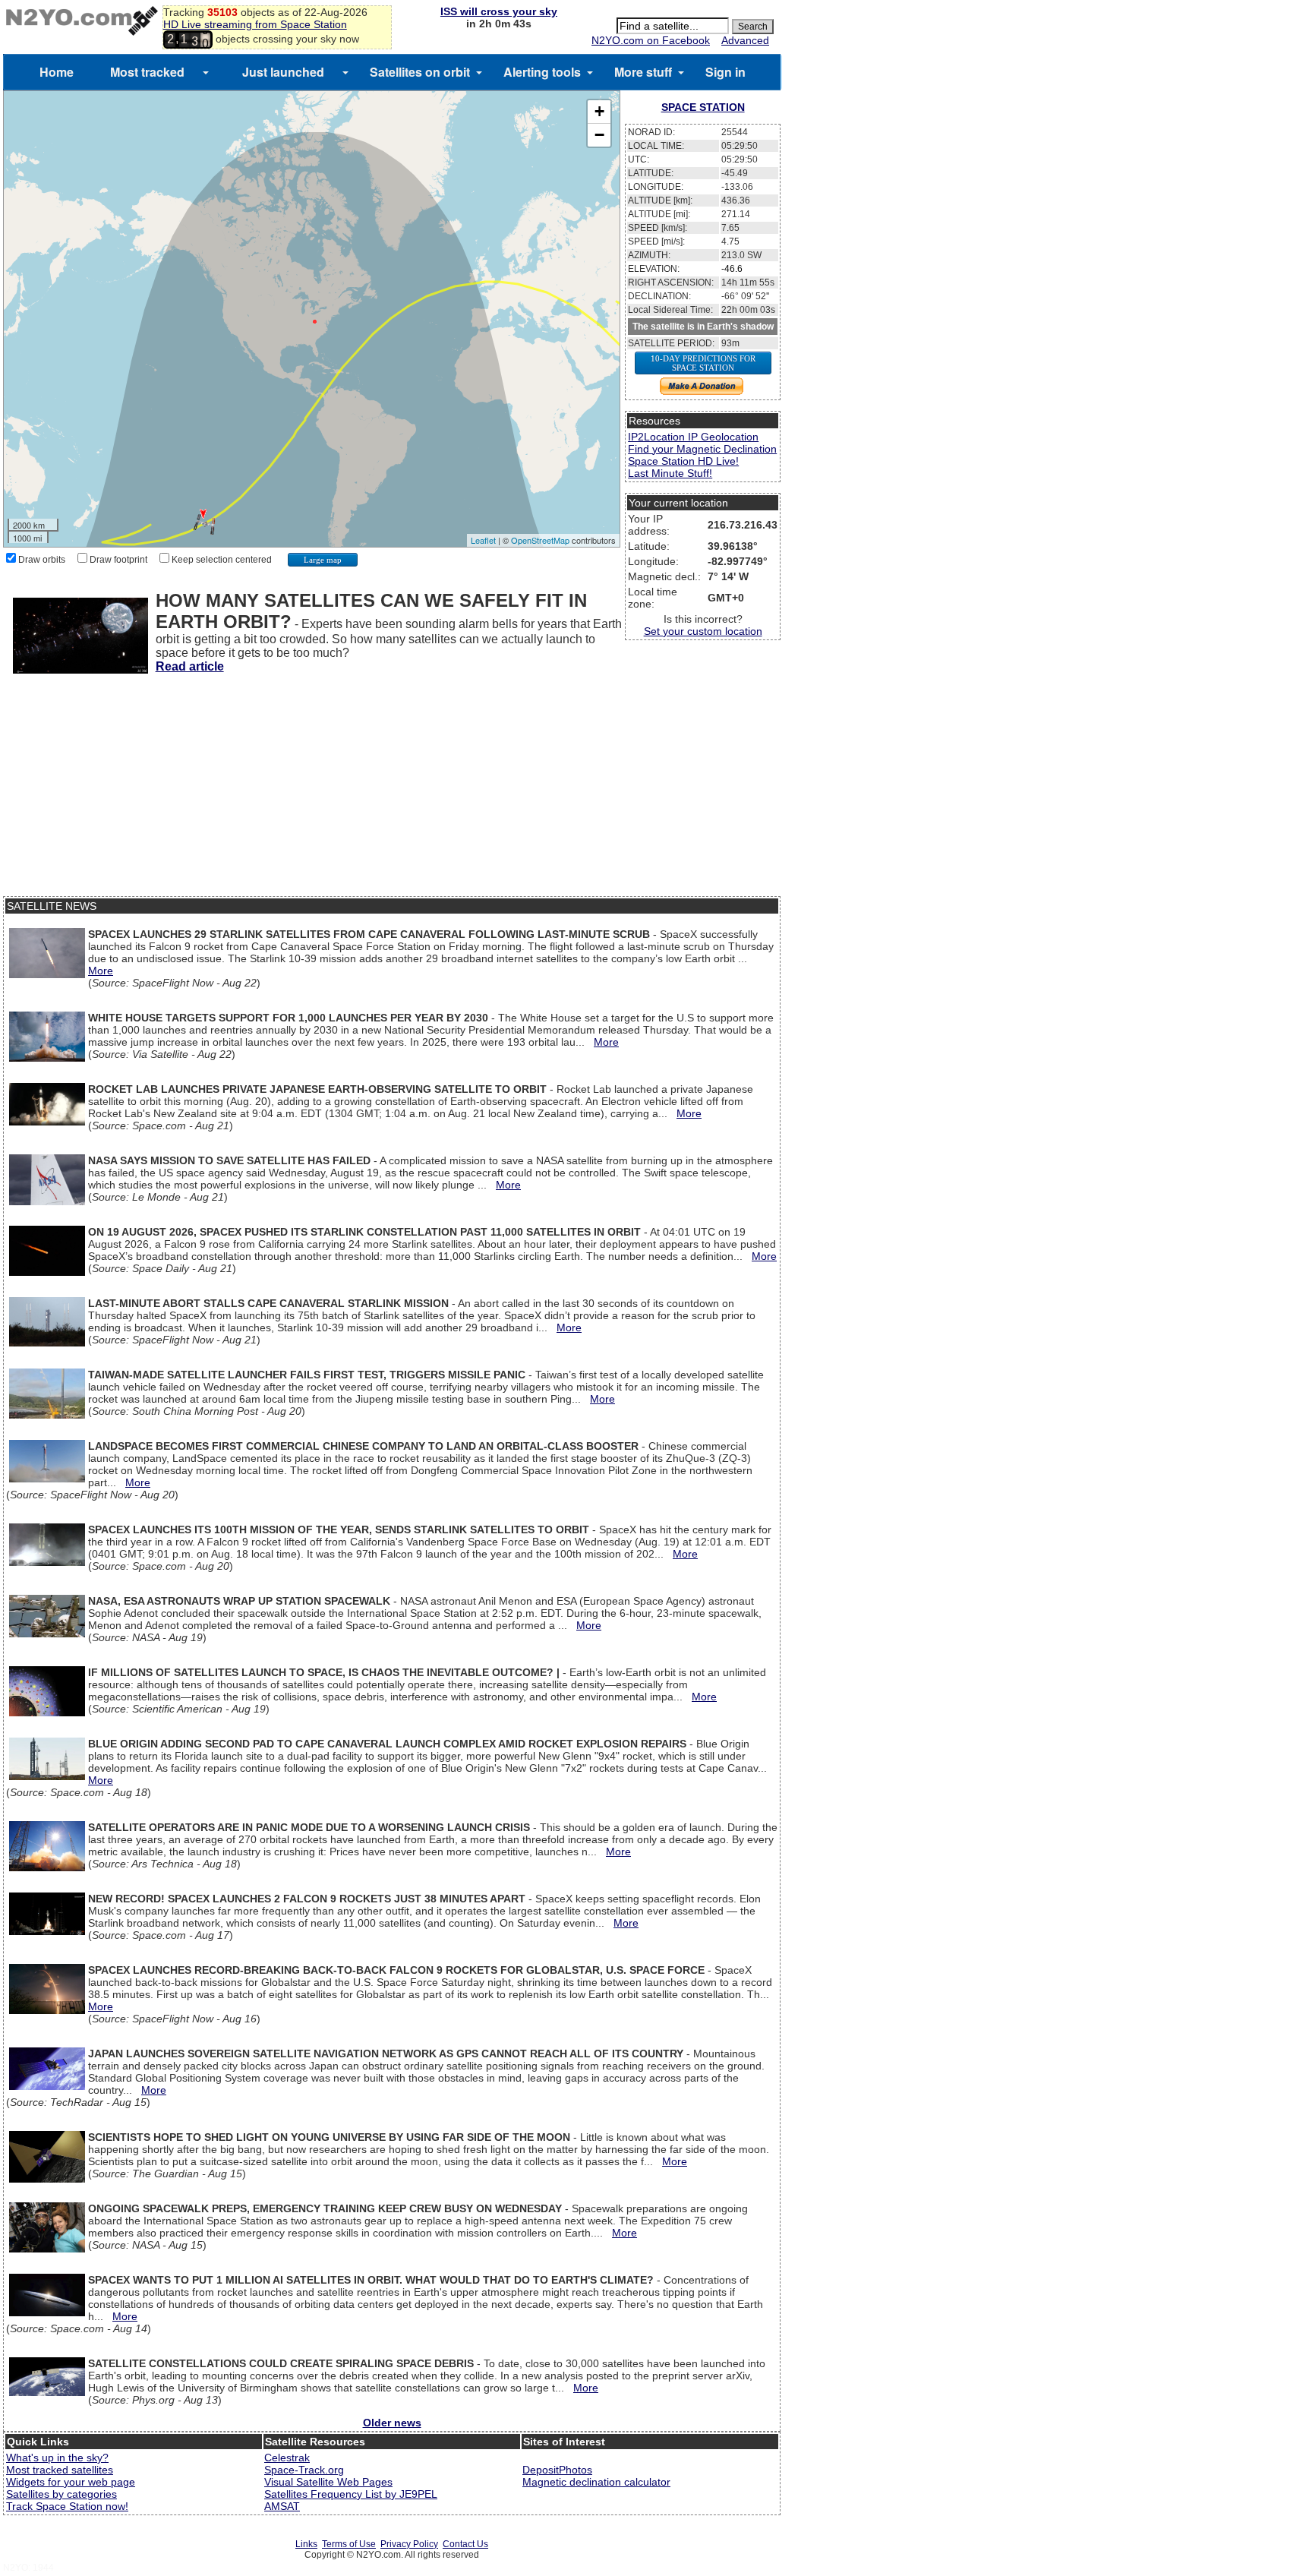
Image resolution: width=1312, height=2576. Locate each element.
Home (57, 72)
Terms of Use (349, 2544)
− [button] (599, 135)
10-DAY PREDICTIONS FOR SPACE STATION (703, 363)
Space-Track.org (304, 2470)
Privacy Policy (409, 2544)
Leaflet (483, 540)
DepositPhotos (557, 2470)
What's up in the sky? (57, 2458)
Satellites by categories (61, 2494)
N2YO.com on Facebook (651, 40)
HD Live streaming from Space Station (255, 24)
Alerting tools (542, 72)
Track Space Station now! (67, 2506)
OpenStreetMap (540, 540)
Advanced (745, 40)
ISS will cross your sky (499, 11)
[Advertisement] (392, 790)
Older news (392, 2423)
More (101, 971)
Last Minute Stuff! (670, 473)
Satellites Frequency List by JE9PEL (351, 2494)
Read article (190, 666)
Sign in (725, 72)
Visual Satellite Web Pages (328, 2482)
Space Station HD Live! (683, 461)
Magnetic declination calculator (596, 2482)
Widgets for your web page (71, 2482)
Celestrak (287, 2458)
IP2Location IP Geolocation (693, 437)
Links (306, 2544)
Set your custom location (703, 631)
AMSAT (282, 2506)
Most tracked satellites (60, 2470)
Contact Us (465, 2544)
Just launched (283, 72)
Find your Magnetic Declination (702, 449)
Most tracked (147, 72)
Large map (323, 560)
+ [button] (599, 111)
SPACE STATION (703, 107)
